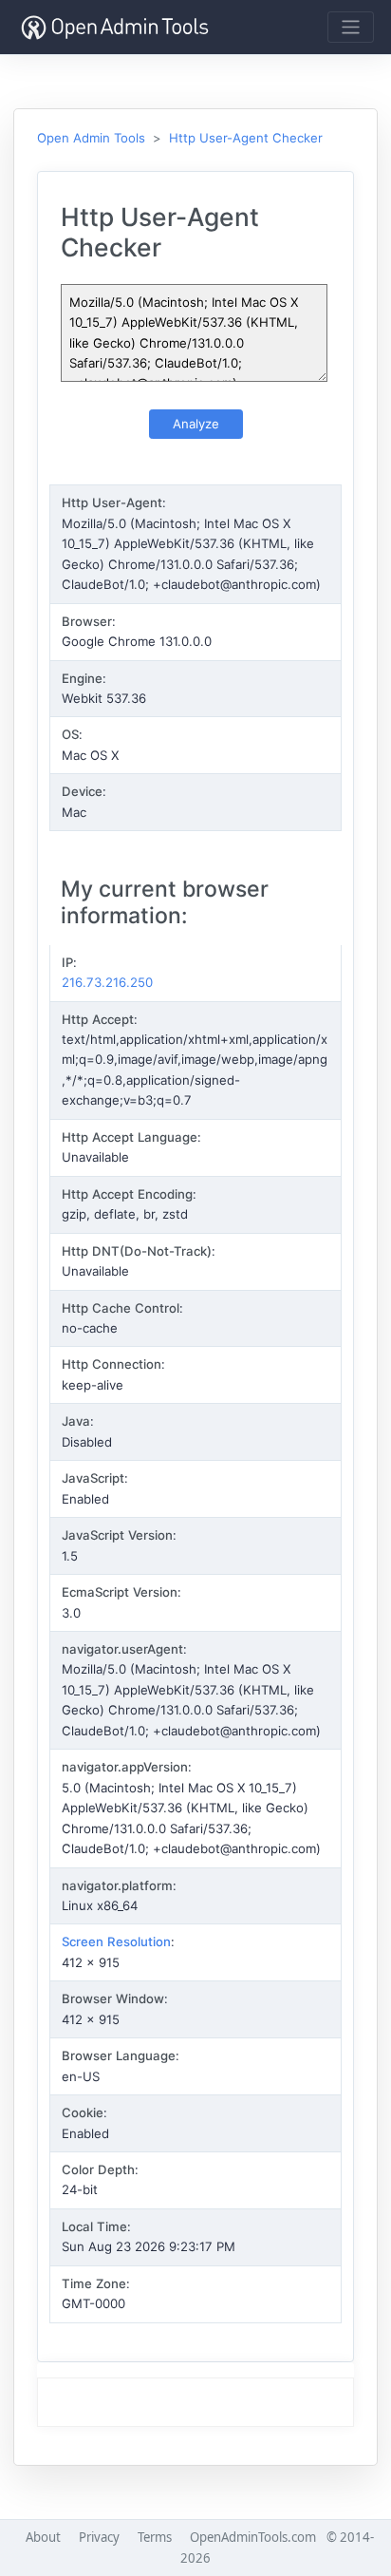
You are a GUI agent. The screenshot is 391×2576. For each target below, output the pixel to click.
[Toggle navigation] (351, 27)
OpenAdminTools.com (253, 2537)
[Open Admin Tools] (115, 27)
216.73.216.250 (107, 982)
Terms (155, 2537)
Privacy (99, 2537)
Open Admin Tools (91, 138)
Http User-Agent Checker (246, 138)
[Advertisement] (195, 2402)
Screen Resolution (116, 1941)
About (43, 2537)
